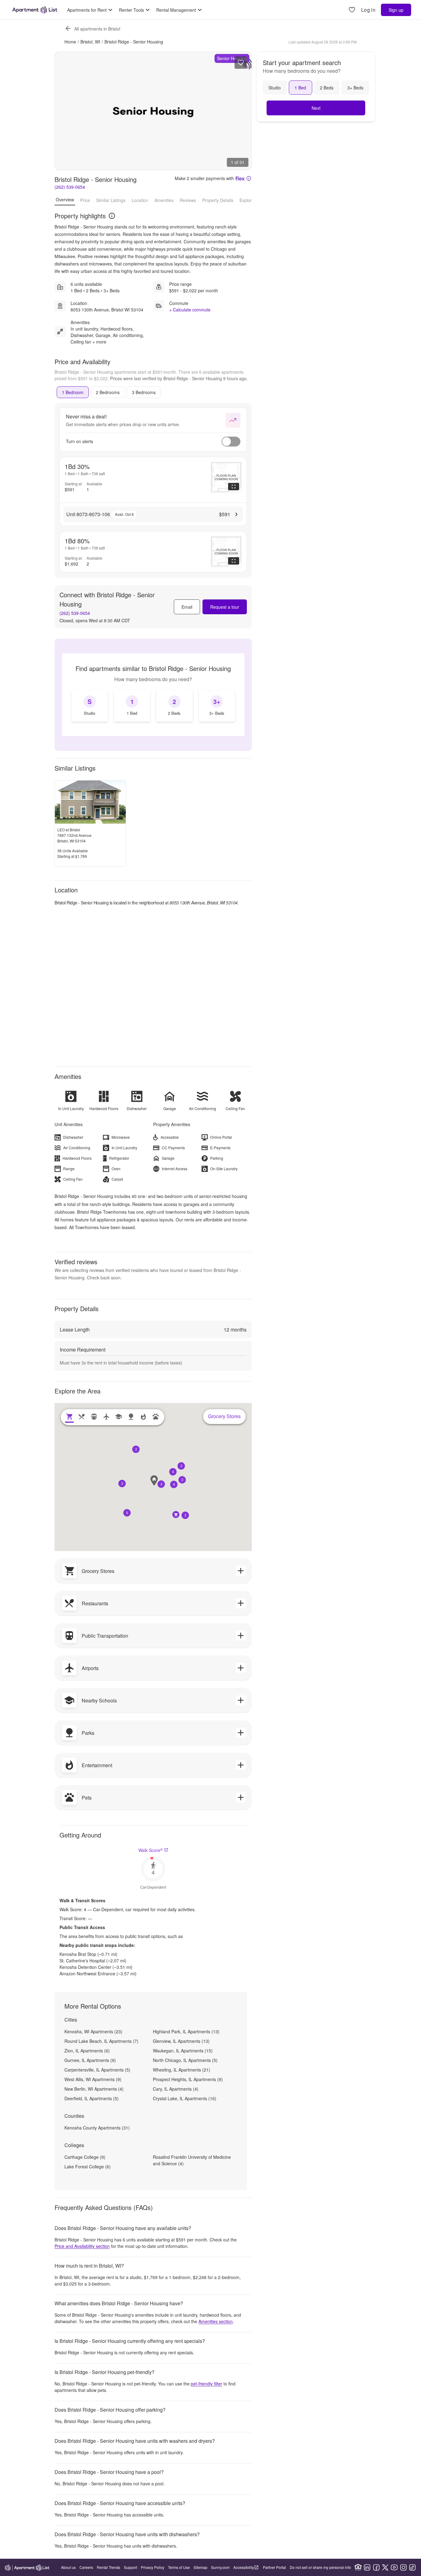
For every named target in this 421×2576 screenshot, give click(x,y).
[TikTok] (412, 2567)
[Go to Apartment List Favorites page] (352, 10)
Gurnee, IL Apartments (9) (90, 2060)
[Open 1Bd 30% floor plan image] (226, 477)
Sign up (396, 10)
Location (140, 200)
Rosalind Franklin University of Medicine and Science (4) (192, 2160)
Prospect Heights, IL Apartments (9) (188, 2079)
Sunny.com (220, 2567)
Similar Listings (111, 200)
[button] (174, 1484)
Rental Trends (108, 2567)
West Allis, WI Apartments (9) (93, 2079)
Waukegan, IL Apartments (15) (183, 2051)
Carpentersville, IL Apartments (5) (97, 2070)
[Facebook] (376, 2567)
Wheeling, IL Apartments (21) (182, 2070)
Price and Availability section (82, 2246)
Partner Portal (274, 2567)
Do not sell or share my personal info (320, 2567)
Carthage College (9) (85, 2157)
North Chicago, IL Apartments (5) (185, 2060)
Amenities (164, 200)
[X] (385, 2567)
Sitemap (200, 2567)
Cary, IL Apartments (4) (176, 2089)
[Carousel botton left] (64, 111)
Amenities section (216, 2321)
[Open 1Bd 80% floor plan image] (226, 552)
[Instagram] (403, 2567)
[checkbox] (90, 706)
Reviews (188, 200)
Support (131, 2567)
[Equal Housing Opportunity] (358, 2567)
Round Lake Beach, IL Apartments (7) (101, 2041)
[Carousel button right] (242, 111)
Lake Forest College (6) (88, 2167)
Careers (86, 2567)
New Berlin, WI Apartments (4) (94, 2089)
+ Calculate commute (190, 310)
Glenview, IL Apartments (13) (181, 2041)
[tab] (73, 392)
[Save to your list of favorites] (241, 63)
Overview (65, 200)
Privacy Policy (153, 2567)
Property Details (218, 200)
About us (68, 2567)
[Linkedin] (367, 2567)
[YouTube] (394, 2567)
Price (85, 200)
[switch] (231, 442)
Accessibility (244, 2567)
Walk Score (151, 1850)
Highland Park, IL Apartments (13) (186, 2031)
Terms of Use (179, 2567)
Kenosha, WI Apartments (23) (93, 2031)
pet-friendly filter (206, 2384)
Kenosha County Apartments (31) (97, 2128)
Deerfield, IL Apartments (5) (92, 2098)
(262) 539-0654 (70, 187)
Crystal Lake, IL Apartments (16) (185, 2098)
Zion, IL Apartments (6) (87, 2051)
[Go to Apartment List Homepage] (35, 10)
